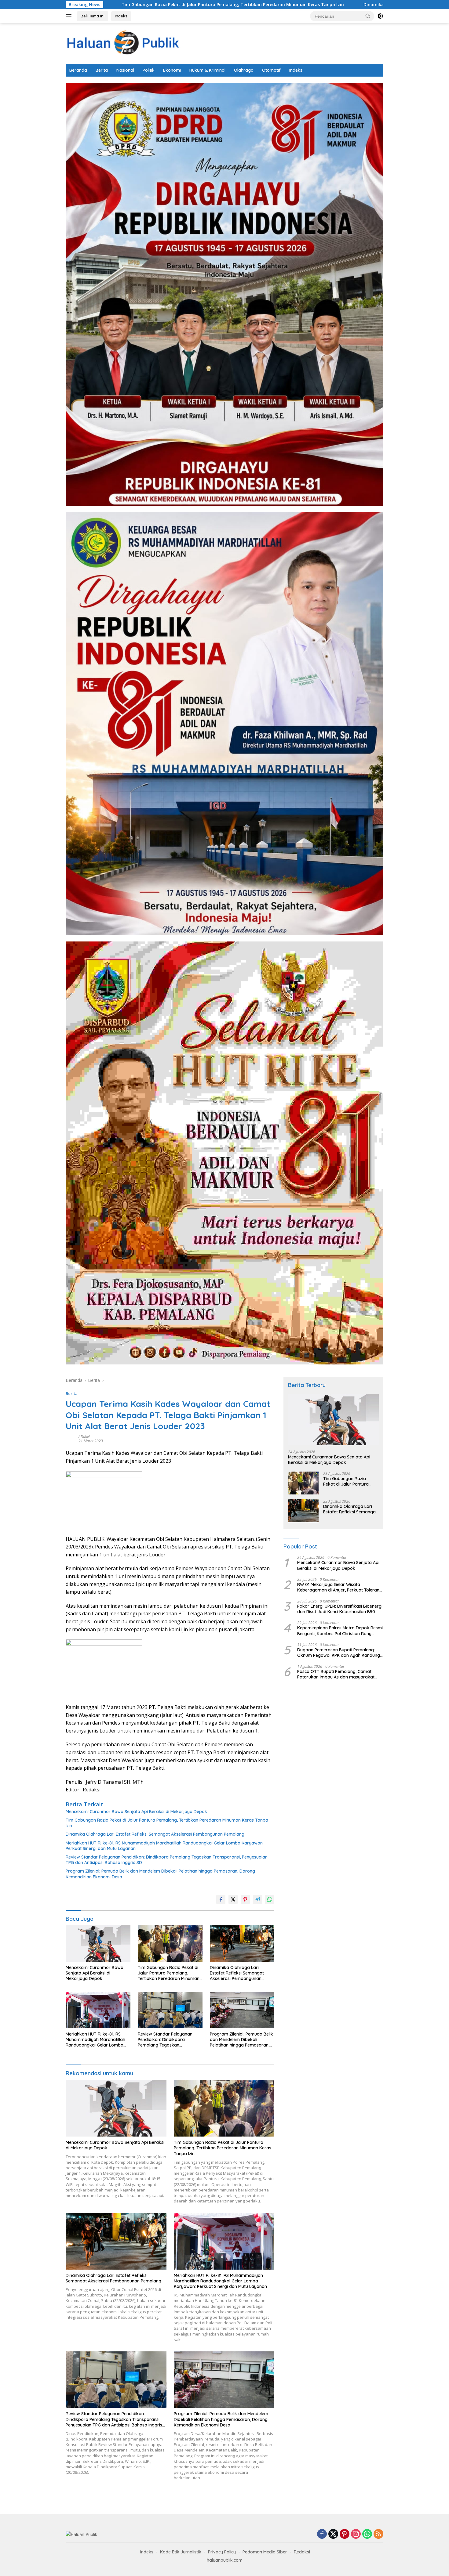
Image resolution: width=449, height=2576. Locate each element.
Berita (102, 70)
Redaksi (302, 2552)
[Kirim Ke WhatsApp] (270, 1899)
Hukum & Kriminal (207, 70)
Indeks (121, 16)
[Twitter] (333, 2534)
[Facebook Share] (221, 1899)
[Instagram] (356, 2534)
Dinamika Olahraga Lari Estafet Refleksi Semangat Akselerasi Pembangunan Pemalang (282, 5)
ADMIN (84, 1437)
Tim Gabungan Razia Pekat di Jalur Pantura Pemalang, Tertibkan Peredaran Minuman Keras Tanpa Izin (167, 1823)
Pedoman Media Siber (265, 2552)
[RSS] (378, 2534)
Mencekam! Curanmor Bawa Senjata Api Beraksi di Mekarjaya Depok (136, 1812)
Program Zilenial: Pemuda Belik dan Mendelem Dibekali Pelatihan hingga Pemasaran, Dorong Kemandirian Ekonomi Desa (160, 1874)
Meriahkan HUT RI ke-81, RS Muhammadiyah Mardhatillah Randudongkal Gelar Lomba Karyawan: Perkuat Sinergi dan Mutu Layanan (165, 1846)
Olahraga (244, 70)
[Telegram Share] (257, 1899)
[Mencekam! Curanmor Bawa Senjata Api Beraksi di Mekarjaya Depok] (98, 1944)
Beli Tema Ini (93, 16)
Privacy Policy (222, 2552)
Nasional (125, 70)
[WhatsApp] (367, 2534)
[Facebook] (322, 2534)
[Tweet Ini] (233, 1899)
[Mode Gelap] (380, 16)
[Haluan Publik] (125, 43)
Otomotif (271, 70)
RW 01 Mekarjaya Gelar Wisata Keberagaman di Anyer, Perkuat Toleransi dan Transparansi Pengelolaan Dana (340, 1587)
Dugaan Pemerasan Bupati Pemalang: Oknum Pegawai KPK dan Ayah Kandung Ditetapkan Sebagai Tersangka (339, 1653)
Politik (149, 70)
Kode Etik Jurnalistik (181, 2552)
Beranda (78, 70)
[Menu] (70, 16)
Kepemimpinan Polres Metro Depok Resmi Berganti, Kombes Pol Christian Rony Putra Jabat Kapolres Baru (340, 1631)
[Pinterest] (345, 2534)
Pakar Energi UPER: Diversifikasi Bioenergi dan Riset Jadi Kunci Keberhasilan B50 (340, 1609)
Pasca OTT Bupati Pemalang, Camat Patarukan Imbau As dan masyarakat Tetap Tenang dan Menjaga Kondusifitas (338, 1674)
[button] (368, 16)
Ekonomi (172, 70)
